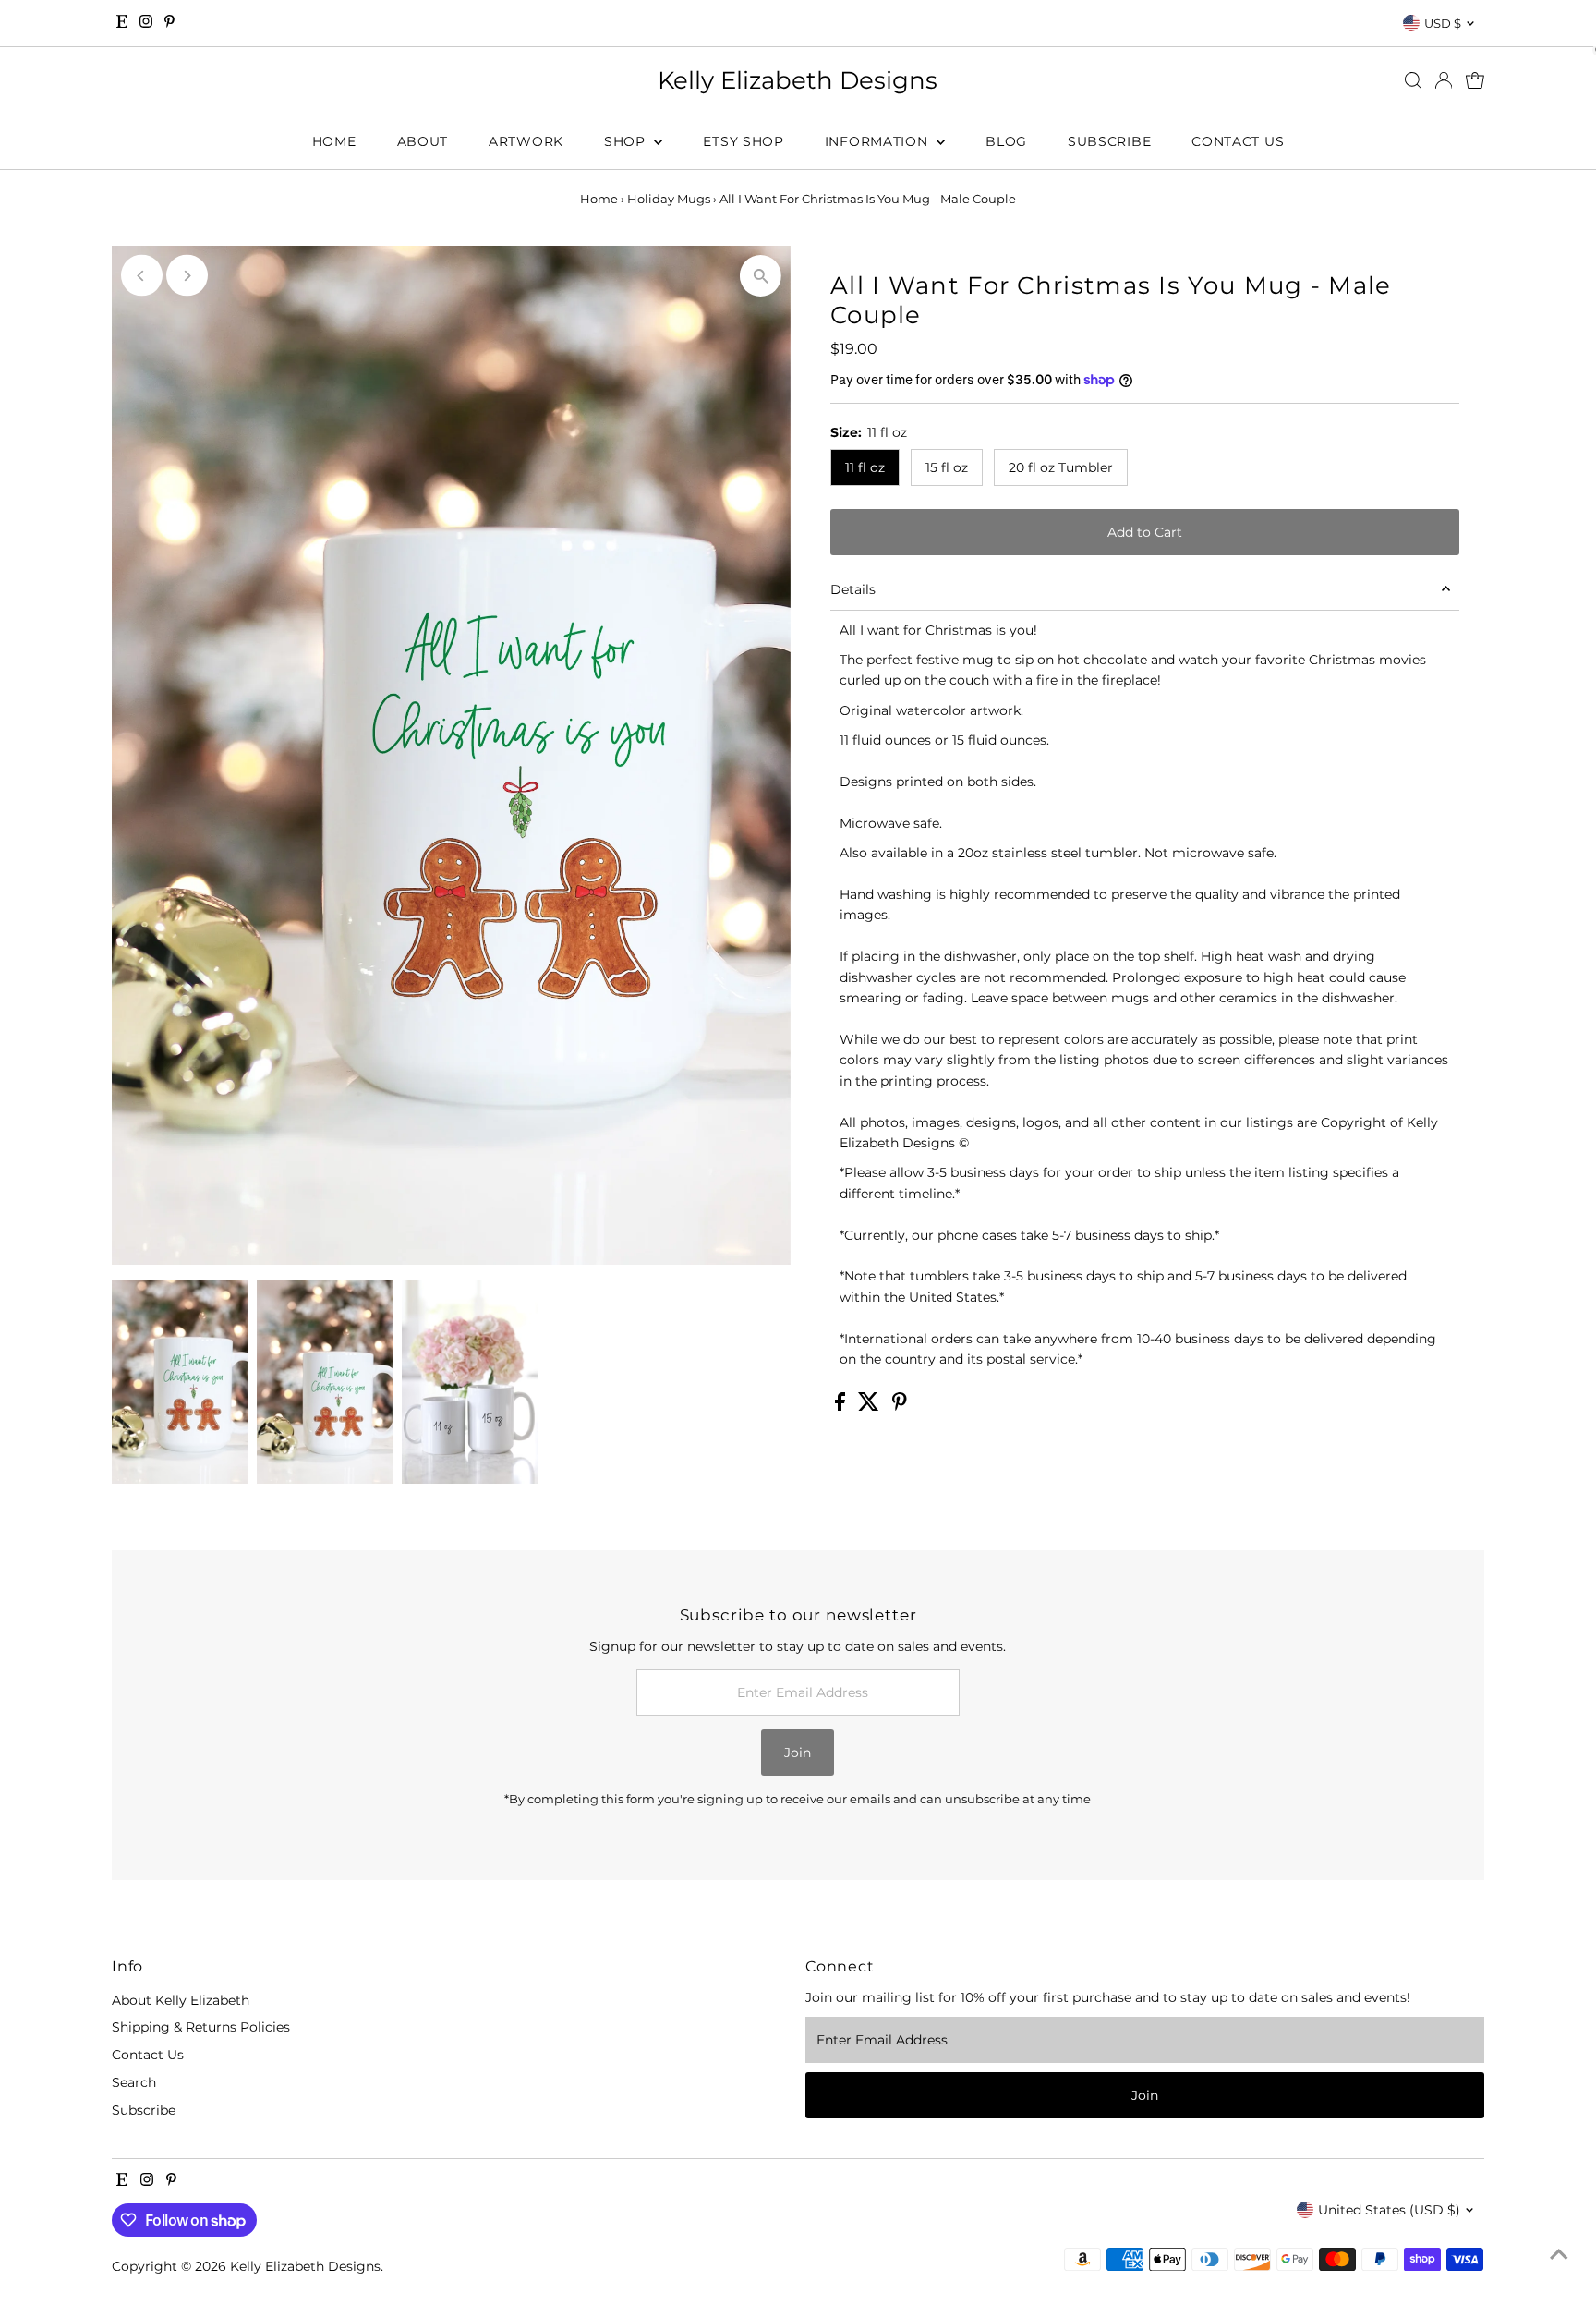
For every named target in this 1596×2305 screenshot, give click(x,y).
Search (134, 2082)
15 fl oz (947, 467)
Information (878, 141)
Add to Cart (1145, 532)
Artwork (526, 141)
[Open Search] (1413, 80)
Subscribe (1109, 141)
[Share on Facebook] (842, 1406)
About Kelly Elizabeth (181, 2000)
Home (334, 141)
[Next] (187, 276)
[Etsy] (122, 23)
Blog (1006, 141)
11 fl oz (865, 467)
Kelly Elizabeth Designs (798, 80)
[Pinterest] (169, 23)
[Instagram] (146, 23)
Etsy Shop (743, 141)
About (423, 141)
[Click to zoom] (761, 276)
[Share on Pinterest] (900, 1406)
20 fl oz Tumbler (1061, 467)
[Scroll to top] (1559, 2254)
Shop (627, 141)
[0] (1475, 80)
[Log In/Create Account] (1444, 80)
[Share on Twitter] (871, 1406)
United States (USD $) (1389, 2210)
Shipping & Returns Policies (201, 2027)
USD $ (1443, 23)
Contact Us (1238, 141)
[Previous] (142, 276)
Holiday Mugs (669, 199)
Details (853, 589)
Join (798, 1753)
